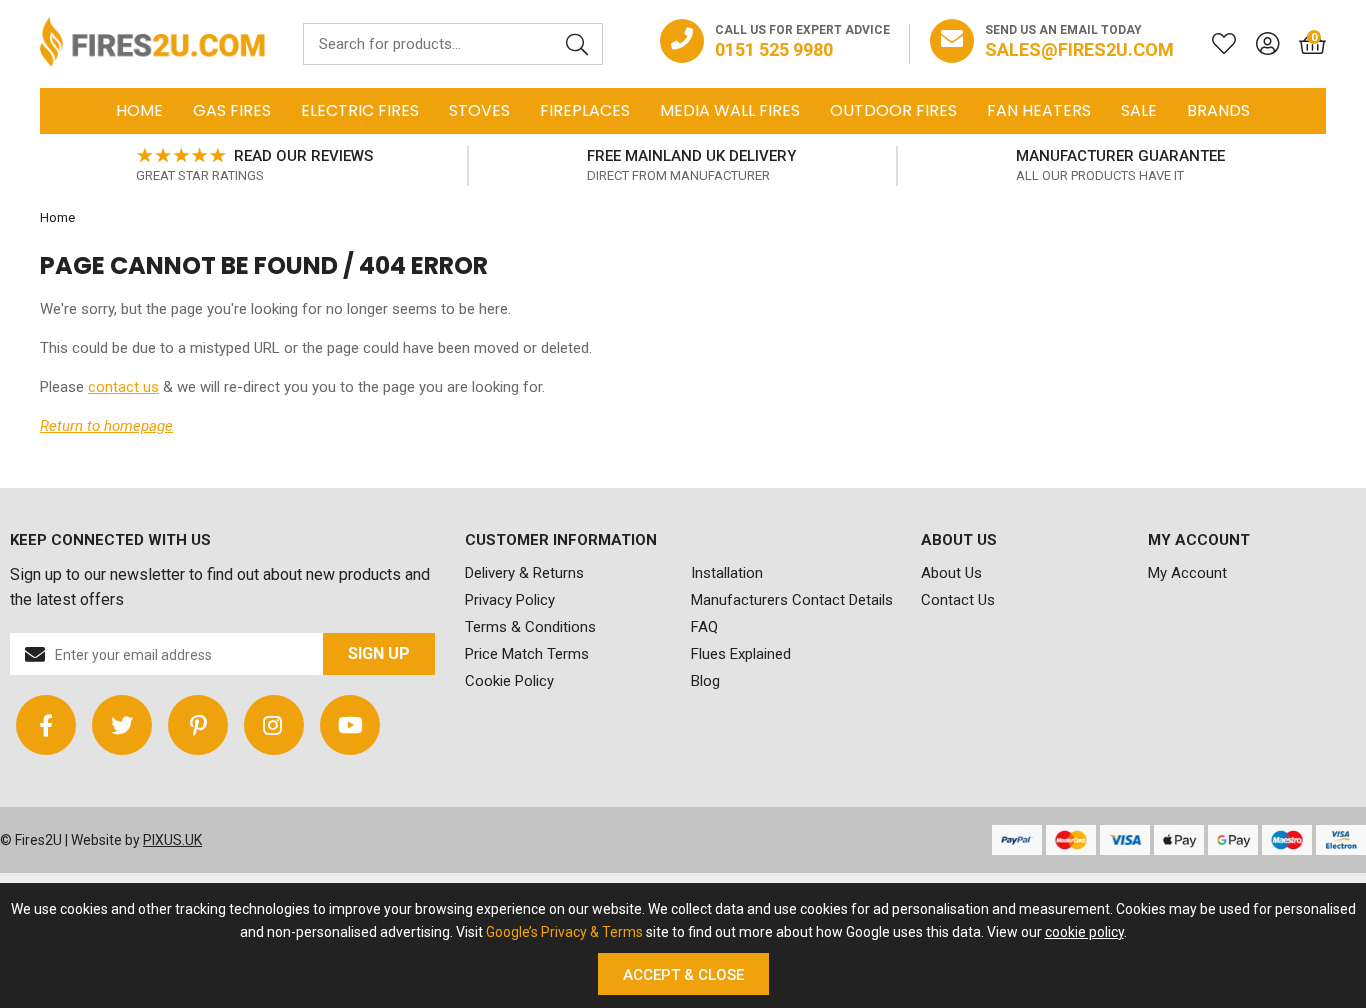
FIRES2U (152, 44)
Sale (1139, 110)
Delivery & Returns (524, 573)
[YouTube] (350, 725)
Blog (705, 681)
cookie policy (1084, 932)
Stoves (479, 110)
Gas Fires (232, 110)
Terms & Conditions (530, 627)
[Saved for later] (1214, 44)
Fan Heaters (1039, 110)
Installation (727, 573)
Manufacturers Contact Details (792, 600)
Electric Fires (360, 110)
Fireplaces (585, 110)
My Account (1187, 573)
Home (139, 110)
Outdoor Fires (893, 110)
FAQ (704, 627)
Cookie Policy (509, 681)
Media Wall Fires (730, 110)
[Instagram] (274, 725)
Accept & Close (683, 975)
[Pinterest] (198, 725)
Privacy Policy (510, 600)
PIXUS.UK (172, 840)
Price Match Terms (527, 654)
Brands (1218, 110)
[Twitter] (122, 725)
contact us (123, 387)
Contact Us (958, 600)
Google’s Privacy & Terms (564, 932)
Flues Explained (741, 654)
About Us (951, 573)
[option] (254, 166)
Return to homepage (106, 426)
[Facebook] (46, 725)
